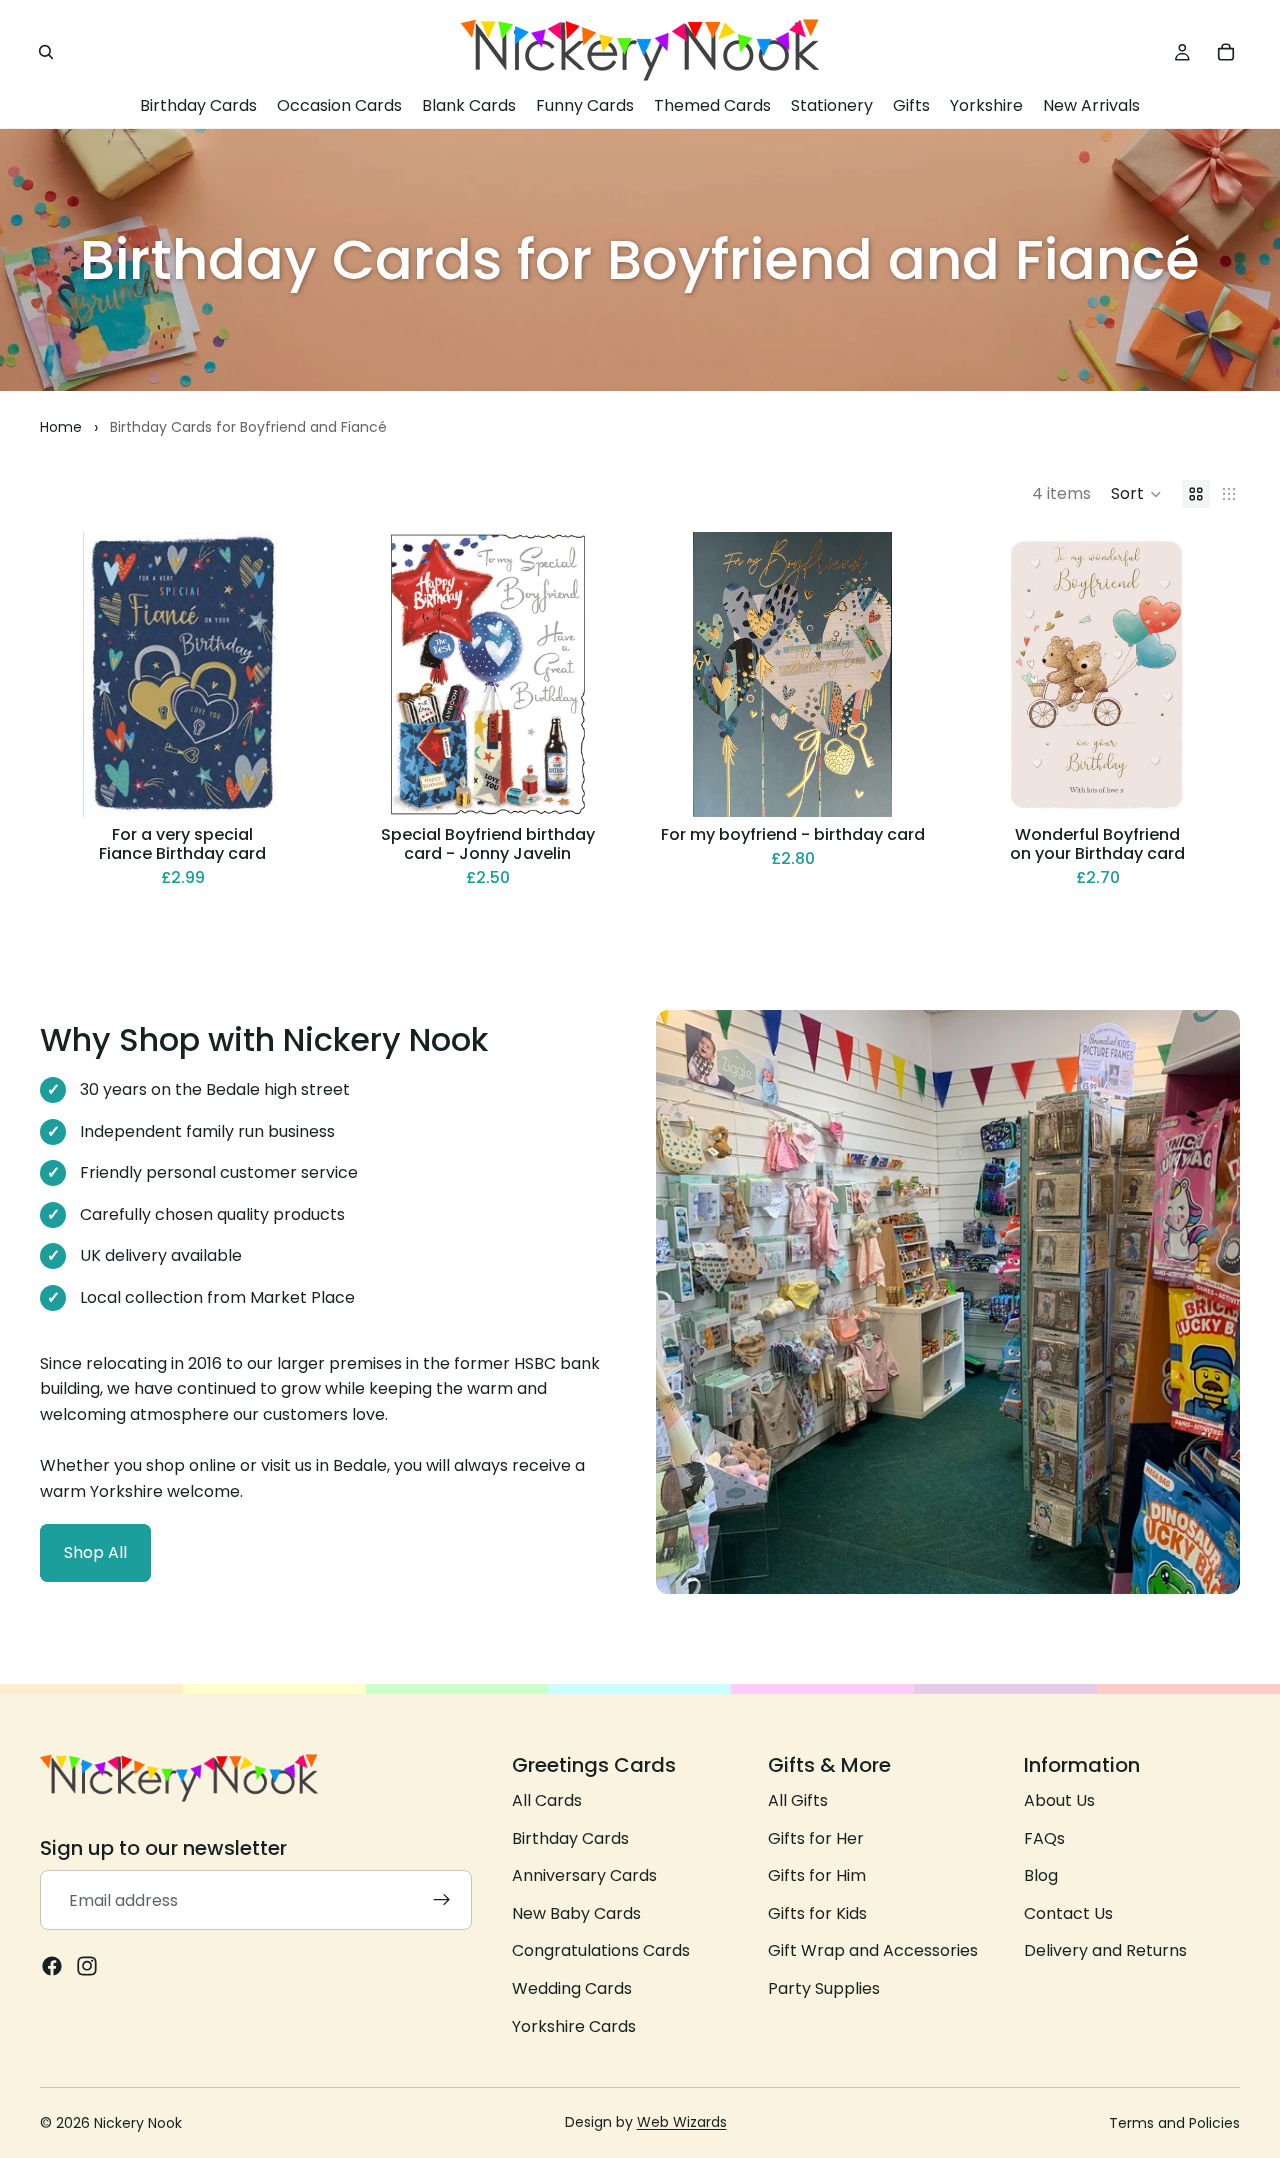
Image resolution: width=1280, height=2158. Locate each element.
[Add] (294, 786)
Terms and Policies (1174, 2123)
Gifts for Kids (817, 1913)
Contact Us (1068, 1913)
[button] (1136, 494)
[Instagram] (87, 1966)
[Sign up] (442, 1900)
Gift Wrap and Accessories (873, 1950)
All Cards (547, 1800)
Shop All (95, 1552)
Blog (1041, 1875)
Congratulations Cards (601, 1950)
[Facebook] (52, 1966)
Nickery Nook (138, 2123)
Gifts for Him (817, 1875)
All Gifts (798, 1800)
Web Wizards (682, 2122)
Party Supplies (824, 1988)
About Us (1059, 1800)
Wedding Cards (572, 1988)
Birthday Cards (570, 1837)
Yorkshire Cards (574, 2025)
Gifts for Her (816, 1837)
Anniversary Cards (584, 1875)
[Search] (46, 52)
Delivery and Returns (1105, 1950)
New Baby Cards (576, 1913)
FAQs (1044, 1837)
